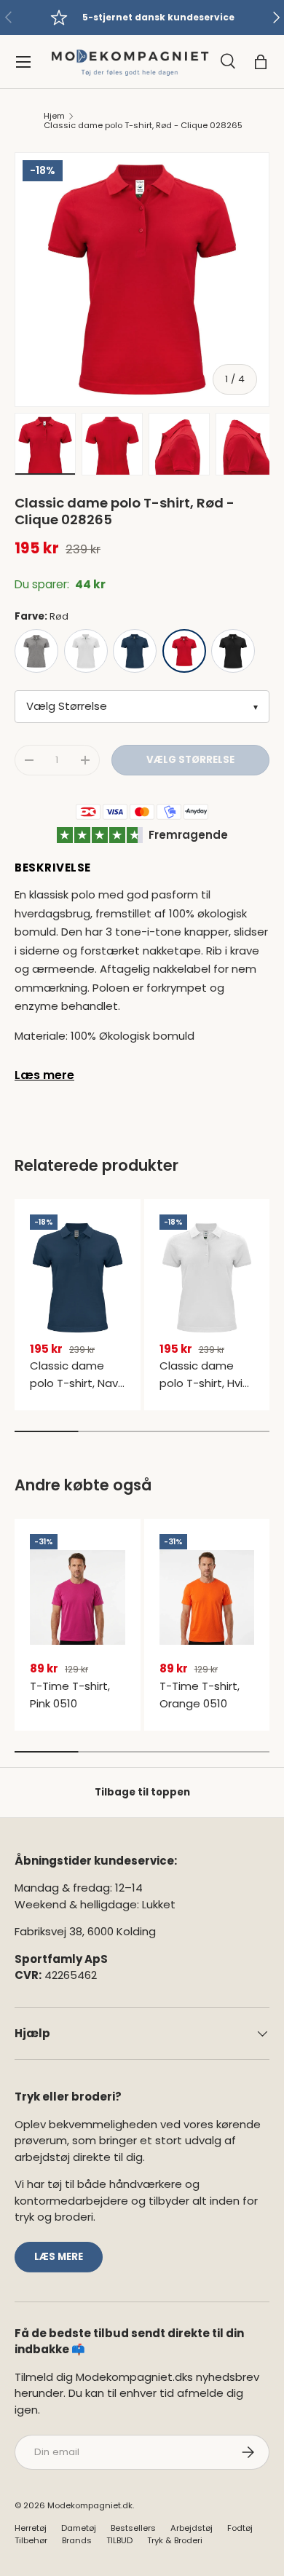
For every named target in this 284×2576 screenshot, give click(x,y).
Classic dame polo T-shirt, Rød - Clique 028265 (143, 126)
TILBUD (119, 2540)
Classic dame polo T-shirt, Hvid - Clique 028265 (205, 1383)
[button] (261, 62)
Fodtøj (240, 2528)
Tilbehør (31, 2540)
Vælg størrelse (190, 760)
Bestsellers (133, 2528)
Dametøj (79, 2528)
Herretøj (31, 2528)
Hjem (54, 116)
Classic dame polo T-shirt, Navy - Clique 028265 (77, 1383)
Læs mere (44, 1075)
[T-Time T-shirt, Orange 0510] (207, 1597)
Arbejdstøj (192, 2528)
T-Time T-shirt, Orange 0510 (200, 1695)
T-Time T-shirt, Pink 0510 (70, 1695)
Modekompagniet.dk (90, 2505)
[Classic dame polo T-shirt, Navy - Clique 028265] (78, 1278)
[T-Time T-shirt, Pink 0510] (78, 1597)
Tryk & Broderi (175, 2540)
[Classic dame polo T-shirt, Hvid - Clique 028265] (207, 1278)
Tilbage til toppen (142, 1792)
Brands (77, 2540)
